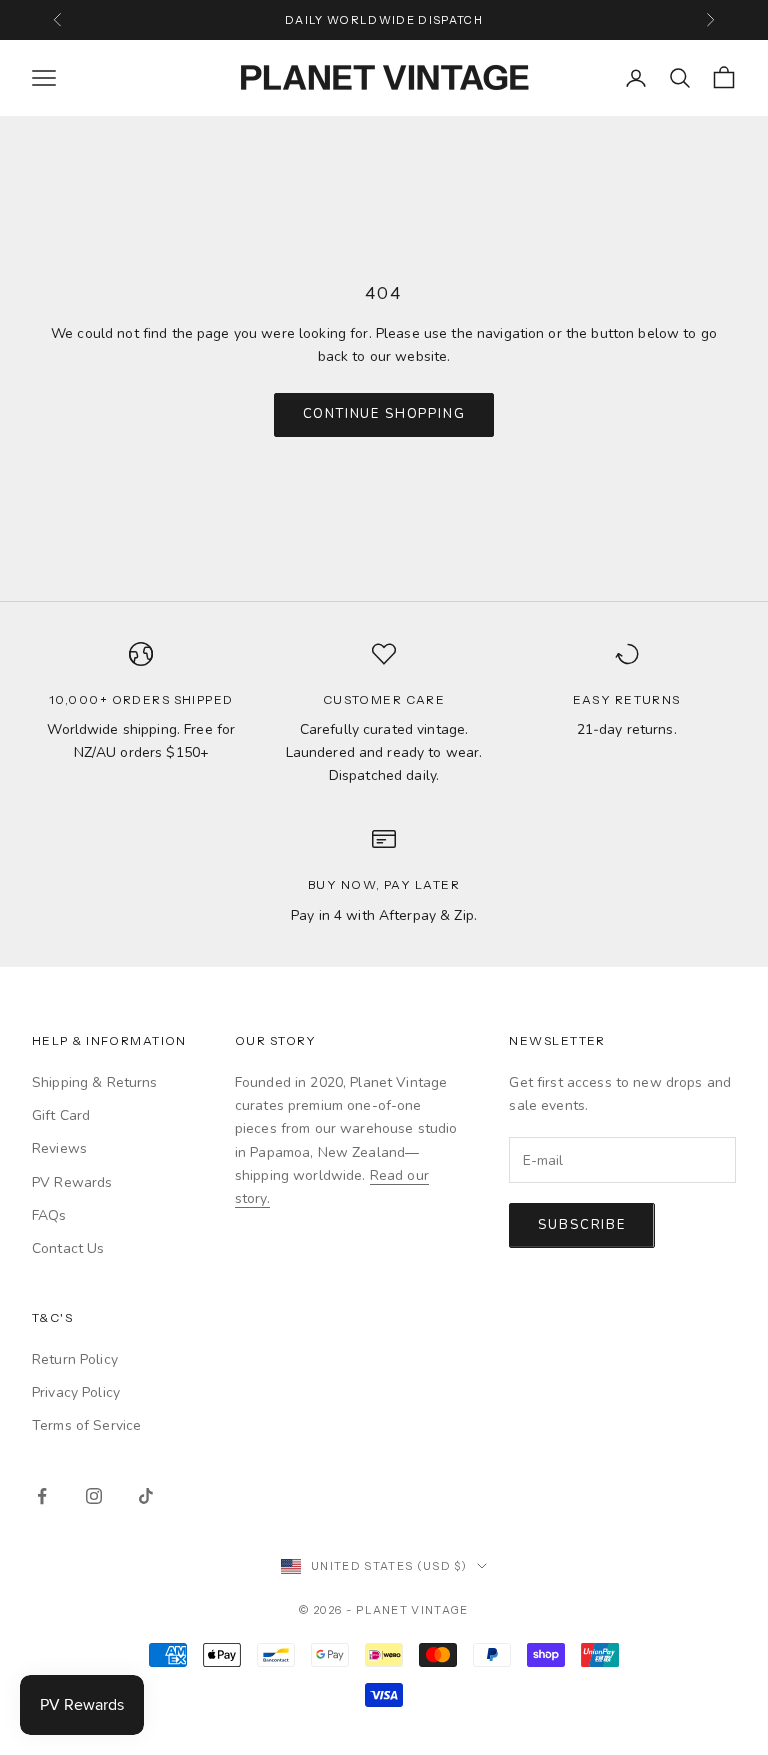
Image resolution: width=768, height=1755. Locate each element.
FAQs (49, 1215)
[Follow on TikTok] (146, 1496)
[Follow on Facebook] (42, 1496)
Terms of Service (86, 1425)
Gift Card (61, 1115)
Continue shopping (384, 414)
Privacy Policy (76, 1392)
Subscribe (581, 1225)
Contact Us (68, 1248)
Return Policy (75, 1359)
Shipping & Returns (95, 1082)
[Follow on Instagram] (94, 1496)
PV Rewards (72, 1182)
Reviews (59, 1148)
